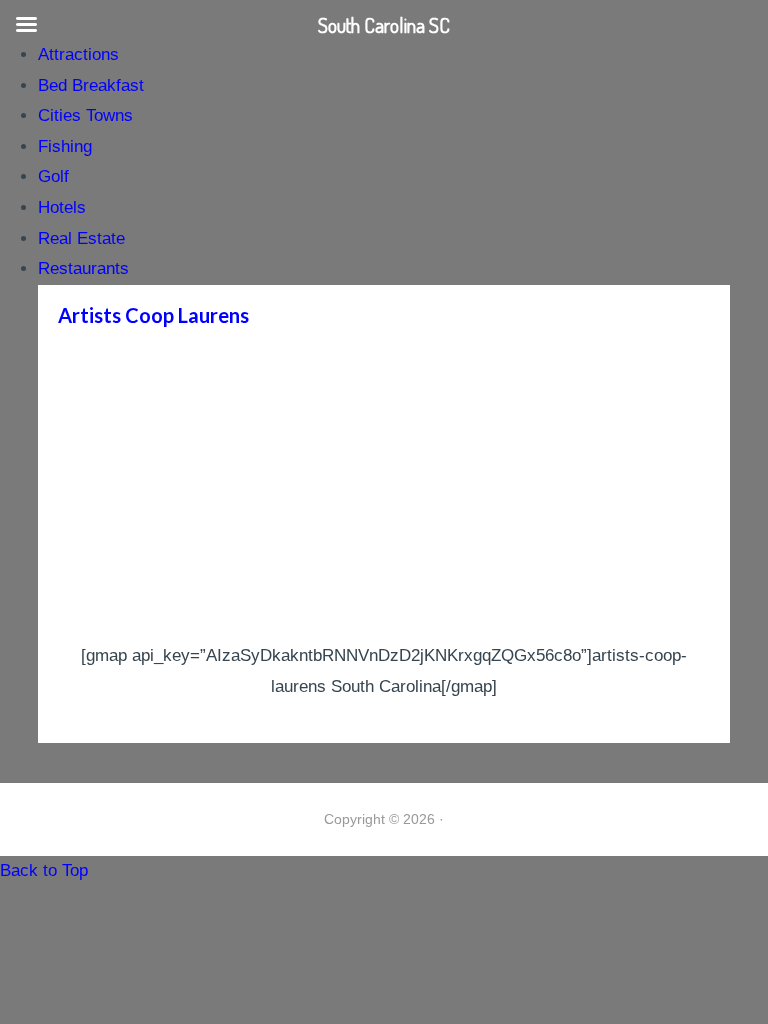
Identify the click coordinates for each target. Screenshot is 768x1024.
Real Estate (81, 238)
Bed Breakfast (91, 85)
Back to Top (44, 870)
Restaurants (83, 268)
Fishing (65, 146)
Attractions (78, 54)
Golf (53, 176)
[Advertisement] (384, 491)
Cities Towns (85, 115)
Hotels (62, 207)
